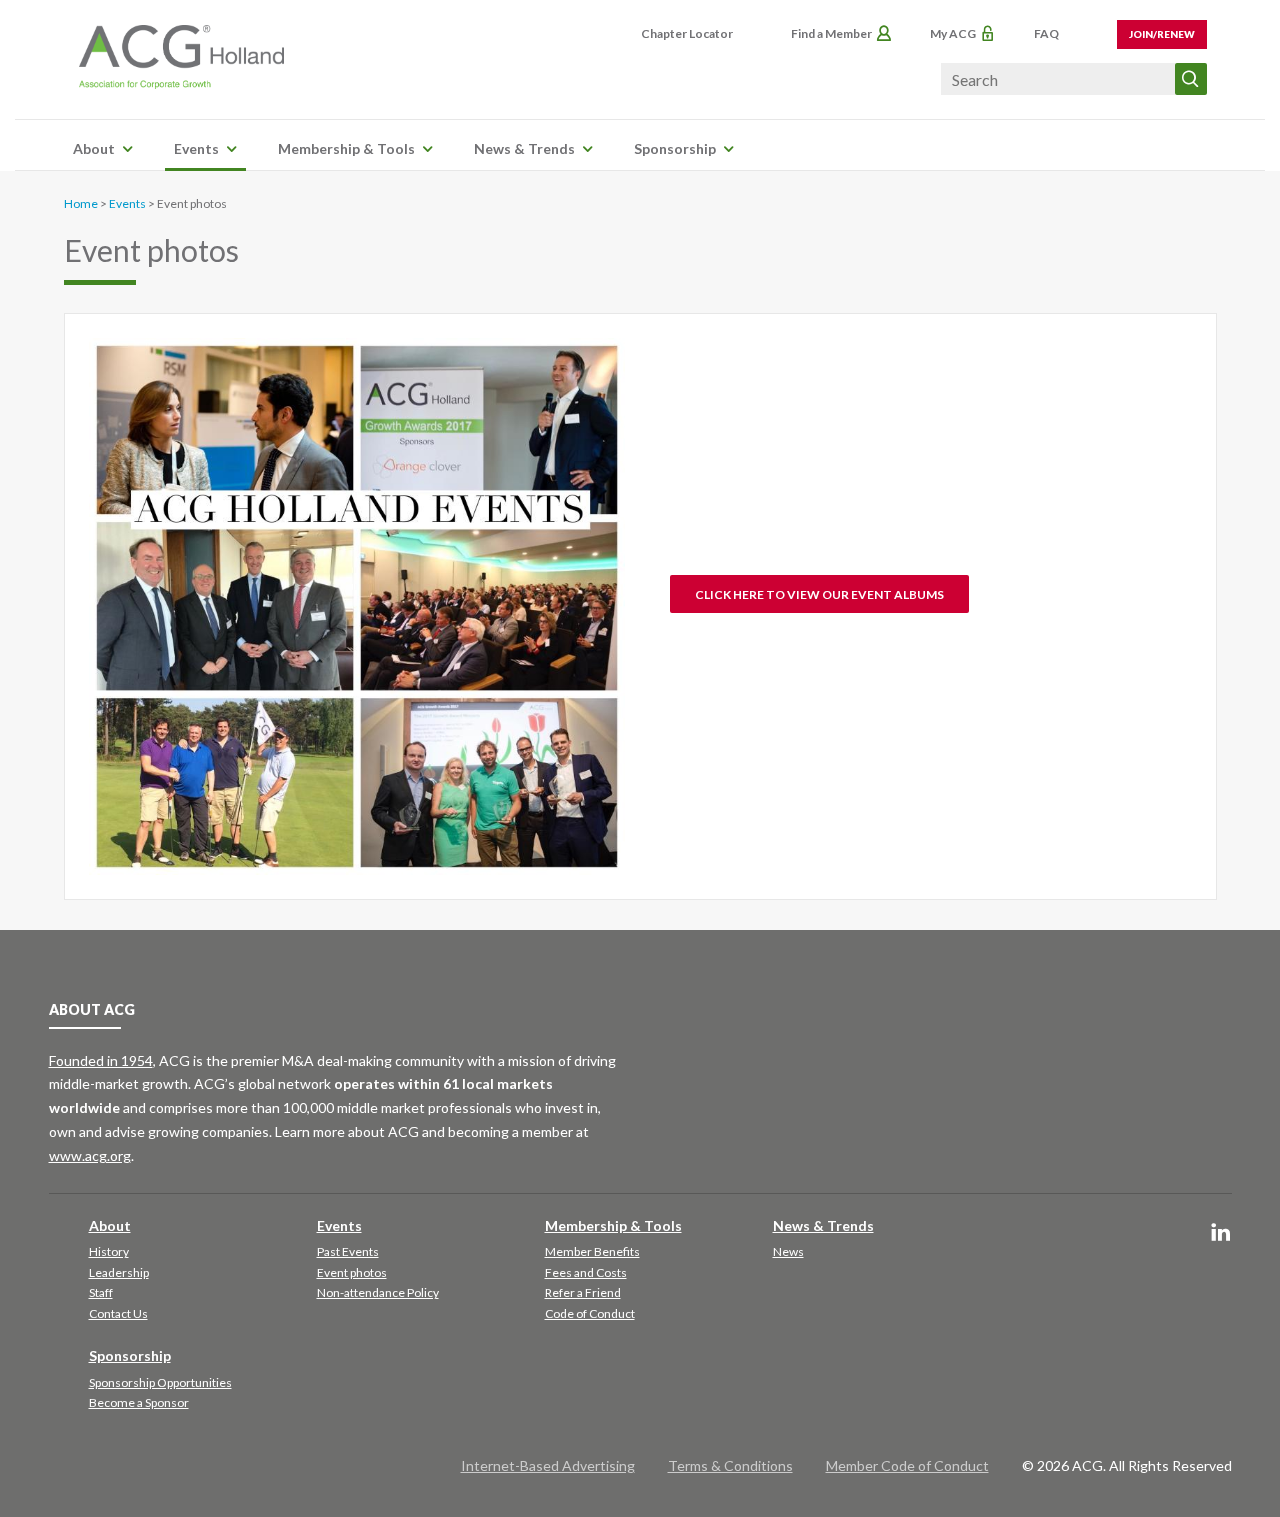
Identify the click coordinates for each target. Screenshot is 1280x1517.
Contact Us (118, 1313)
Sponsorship (675, 148)
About (94, 148)
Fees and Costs (586, 1272)
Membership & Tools (346, 148)
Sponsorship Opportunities (160, 1382)
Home (81, 203)
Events (196, 148)
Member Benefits (592, 1251)
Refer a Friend (583, 1292)
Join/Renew (1162, 34)
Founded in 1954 (101, 1060)
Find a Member (831, 33)
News (788, 1251)
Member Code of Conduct (907, 1465)
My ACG (953, 33)
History (109, 1251)
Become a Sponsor (139, 1402)
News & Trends (524, 148)
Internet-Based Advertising (548, 1465)
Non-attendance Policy (378, 1292)
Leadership (119, 1272)
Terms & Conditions (730, 1465)
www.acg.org (90, 1155)
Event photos (352, 1272)
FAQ (1046, 33)
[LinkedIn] (1221, 1233)
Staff (101, 1292)
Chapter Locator (687, 33)
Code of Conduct (590, 1313)
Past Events (348, 1251)
